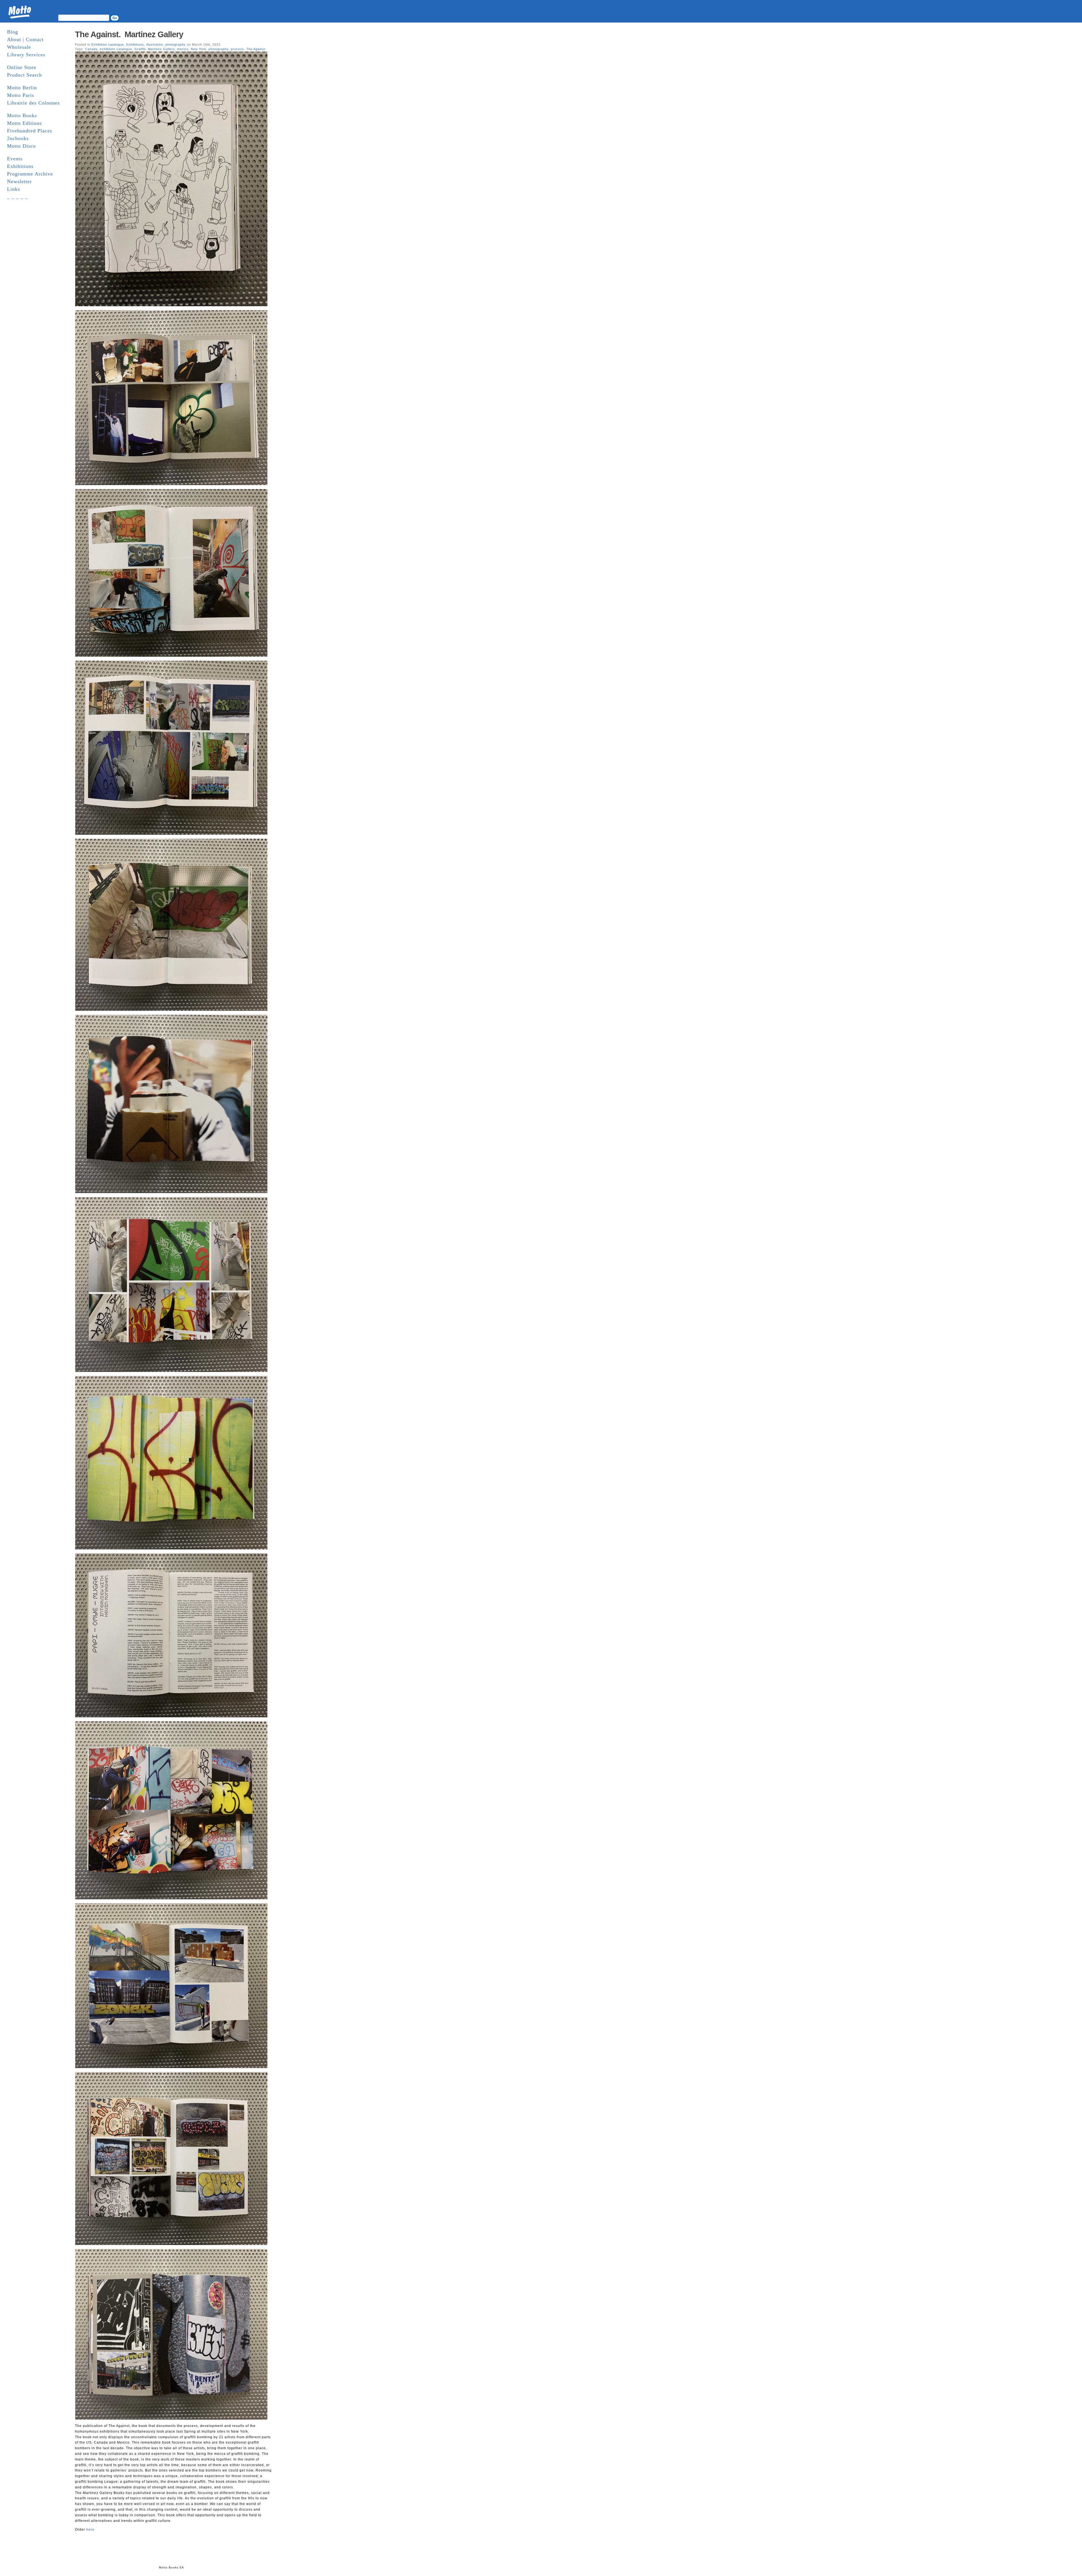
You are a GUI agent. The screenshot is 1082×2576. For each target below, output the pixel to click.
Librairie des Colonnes (33, 103)
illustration (155, 45)
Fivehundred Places (30, 131)
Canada (91, 49)
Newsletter (19, 181)
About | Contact (25, 39)
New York (199, 49)
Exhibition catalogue (108, 45)
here (90, 2530)
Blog (13, 32)
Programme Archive (30, 174)
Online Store (22, 67)
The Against (256, 49)
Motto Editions (24, 123)
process (237, 49)
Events (15, 159)
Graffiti (140, 49)
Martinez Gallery (161, 49)
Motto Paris (21, 95)
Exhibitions (20, 166)
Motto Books (22, 116)
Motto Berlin (22, 88)
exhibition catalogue (116, 49)
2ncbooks (18, 138)
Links (14, 189)
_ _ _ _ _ (17, 197)
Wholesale (19, 47)
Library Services (26, 55)
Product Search (25, 75)
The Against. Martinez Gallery (129, 34)
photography (176, 45)
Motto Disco (21, 146)
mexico (183, 49)
